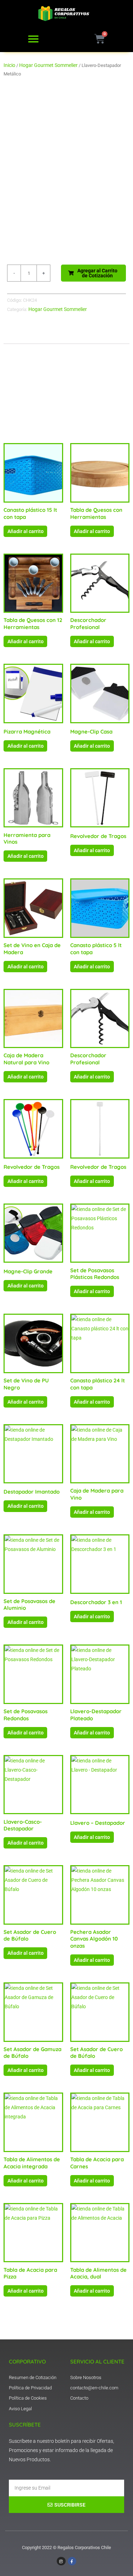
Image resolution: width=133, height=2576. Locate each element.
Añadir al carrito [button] (26, 531)
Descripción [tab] (23, 338)
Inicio (9, 65)
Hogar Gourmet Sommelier (48, 65)
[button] (33, 39)
